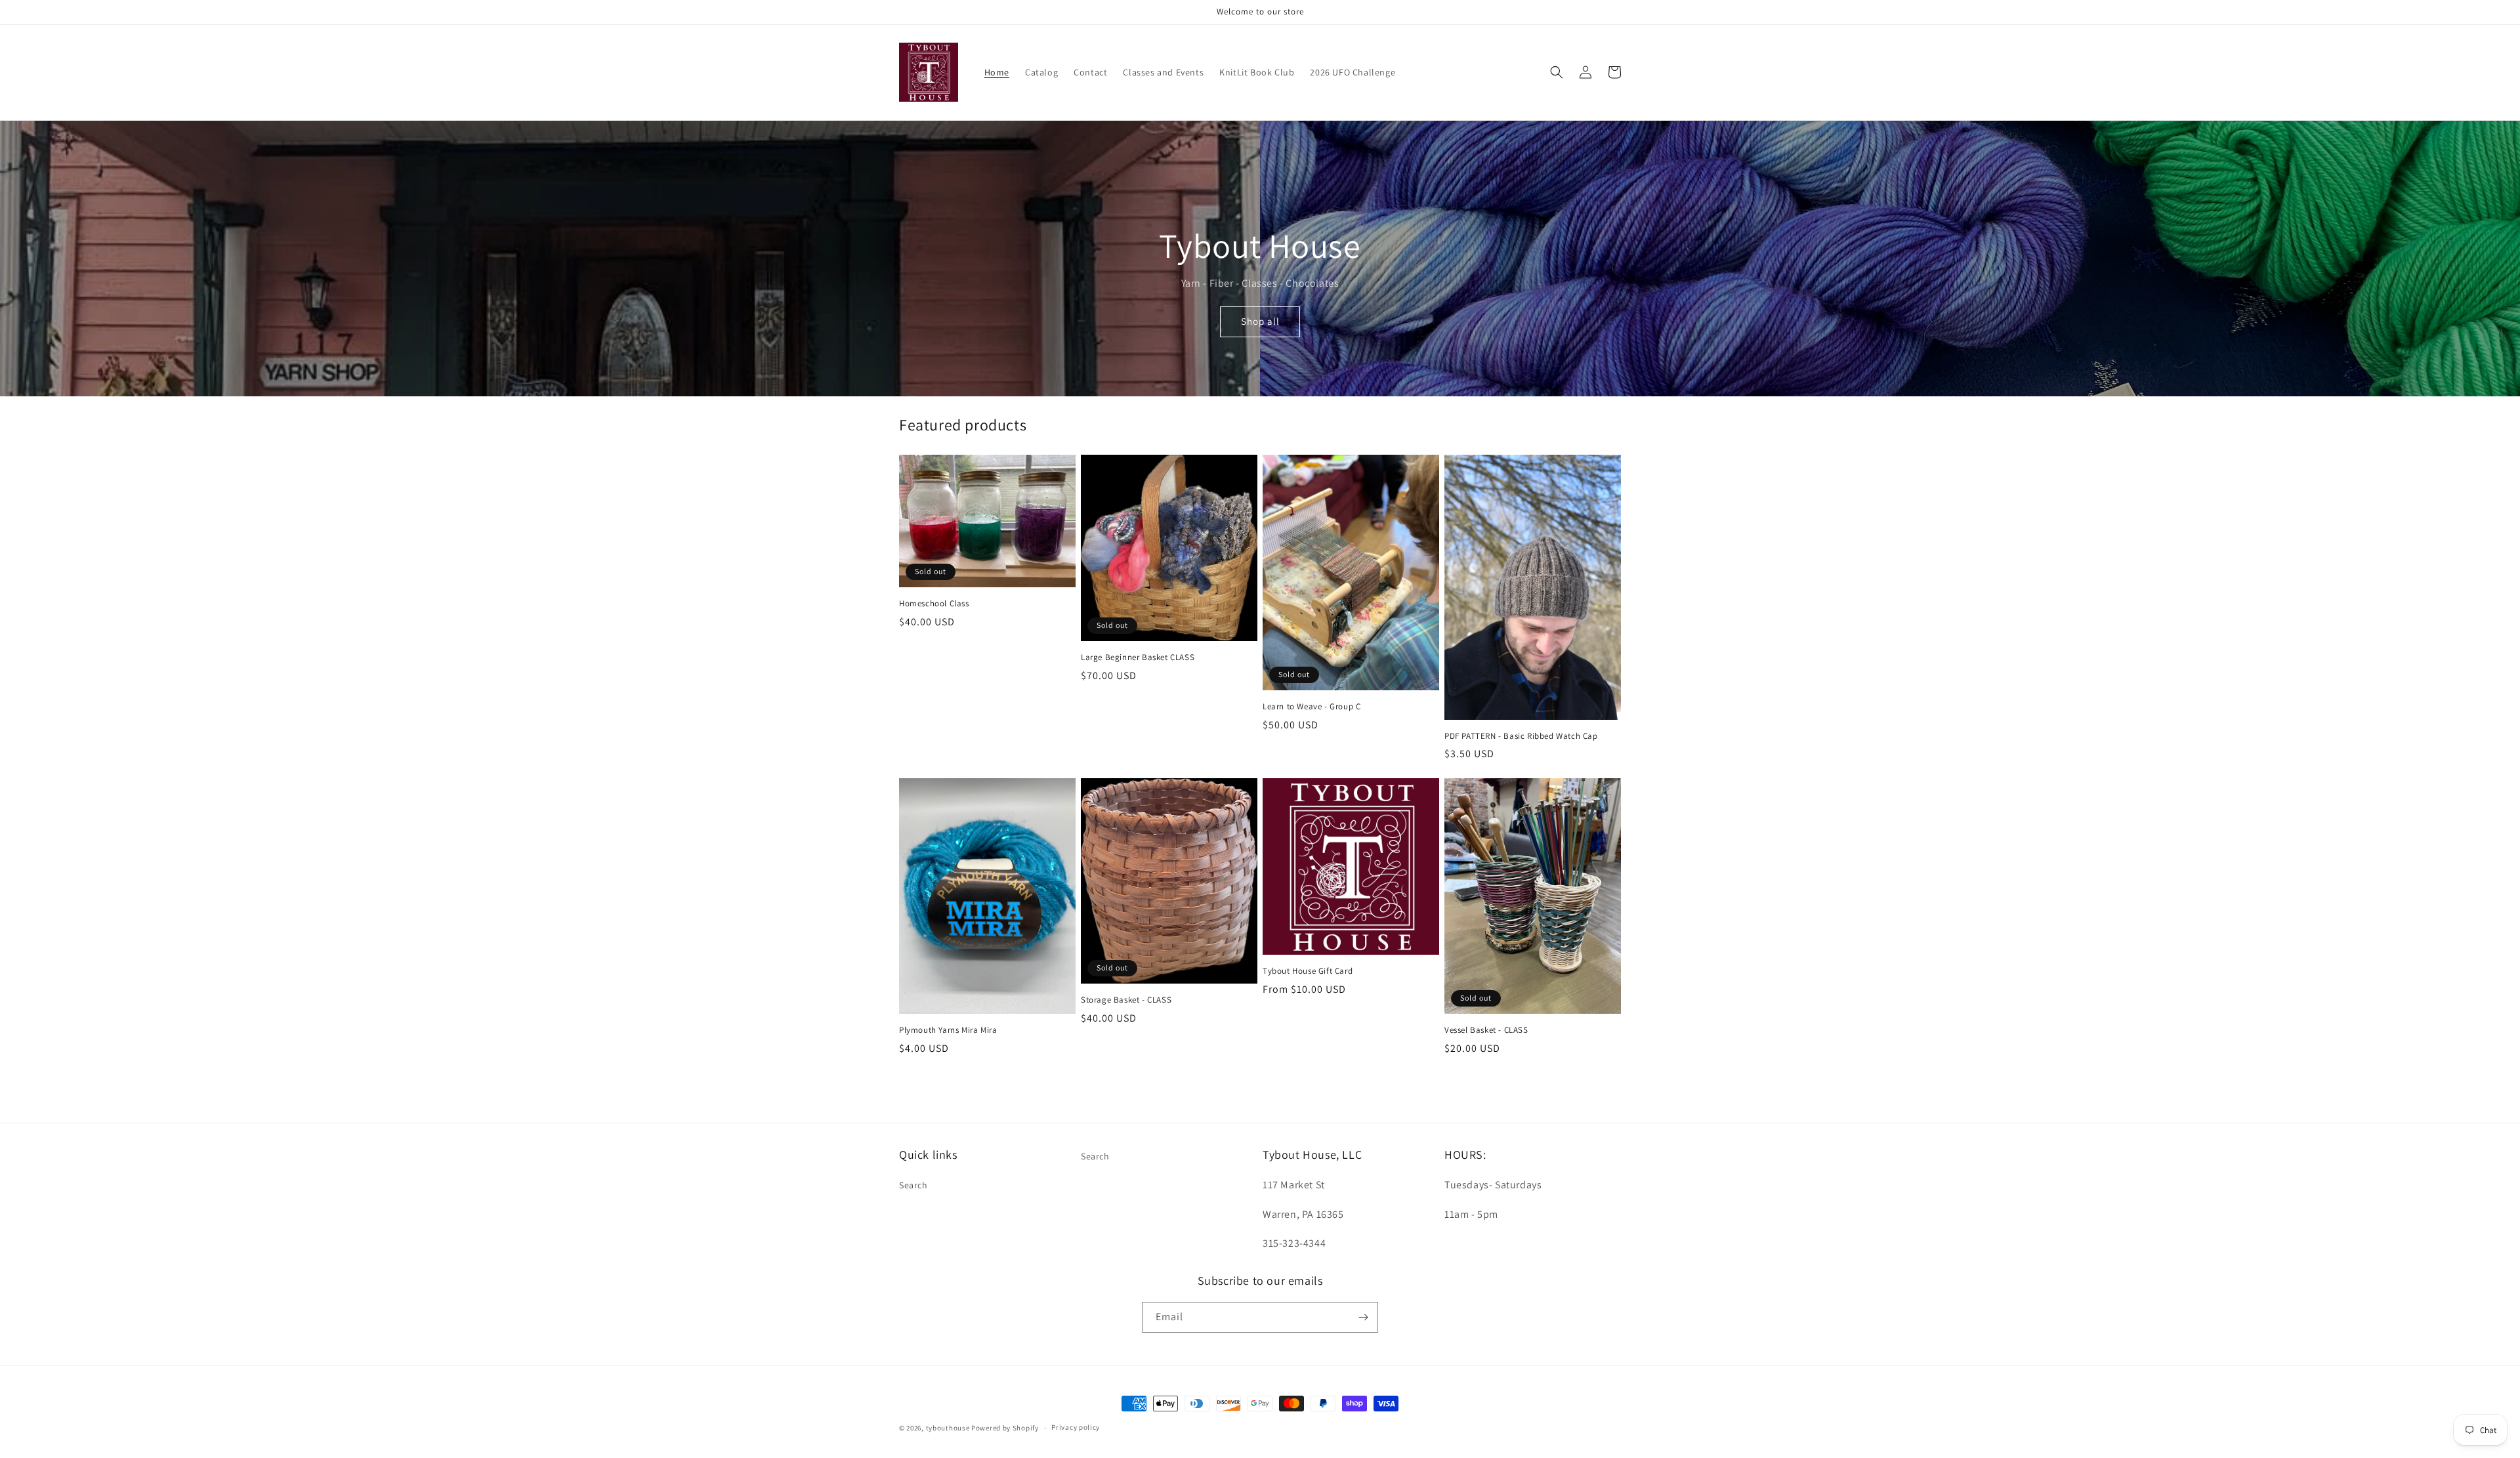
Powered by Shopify (1005, 1428)
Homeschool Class (934, 604)
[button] (1557, 72)
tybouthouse (948, 1428)
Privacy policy (1076, 1427)
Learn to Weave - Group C (1312, 707)
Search (913, 1185)
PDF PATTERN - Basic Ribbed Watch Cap (1521, 736)
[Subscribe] (1363, 1317)
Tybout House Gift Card (1308, 971)
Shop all (1260, 321)
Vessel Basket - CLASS (1486, 1030)
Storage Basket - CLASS (1126, 1000)
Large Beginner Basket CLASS (1138, 657)
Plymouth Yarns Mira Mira (948, 1030)
